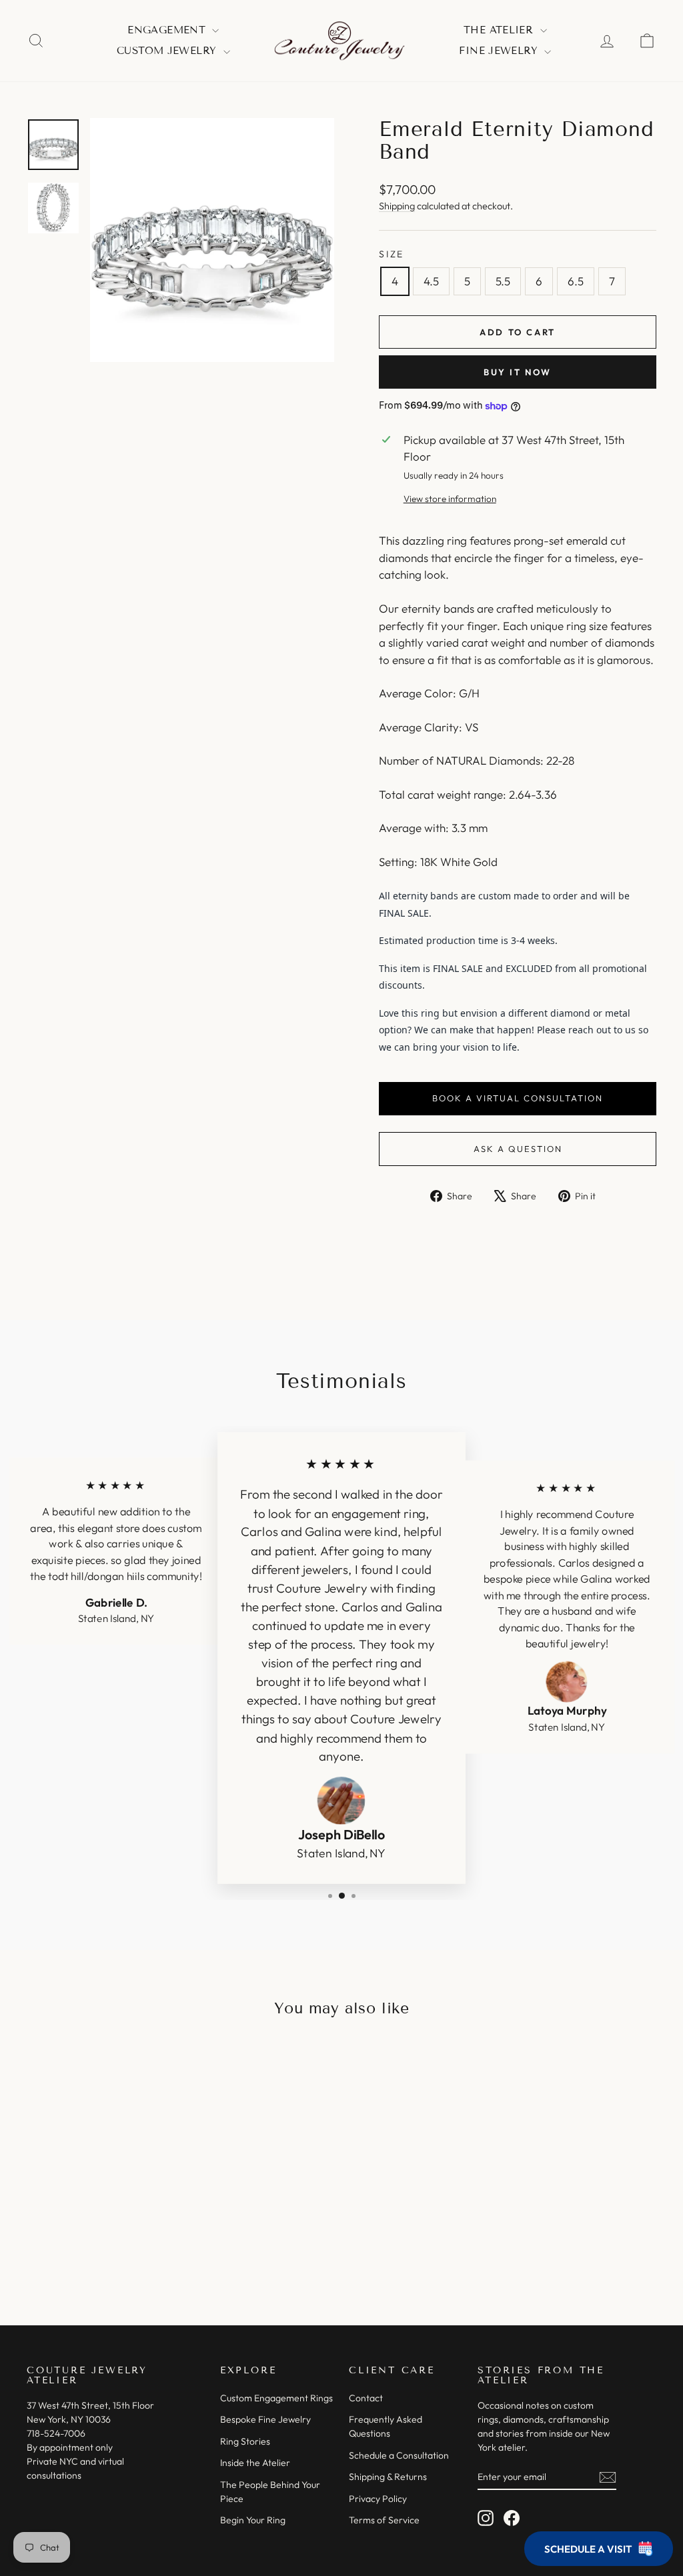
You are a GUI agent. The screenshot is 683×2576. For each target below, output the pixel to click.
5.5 (503, 281)
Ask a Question (518, 1149)
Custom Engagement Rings (276, 2398)
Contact (366, 2398)
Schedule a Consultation (399, 2455)
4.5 (431, 281)
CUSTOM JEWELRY (168, 51)
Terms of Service (384, 2520)
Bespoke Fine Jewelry (265, 2419)
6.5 (576, 281)
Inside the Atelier (255, 2463)
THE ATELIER (500, 30)
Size (392, 254)
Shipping (397, 206)
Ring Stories (245, 2441)
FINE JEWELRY (500, 51)
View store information (450, 499)
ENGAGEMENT (168, 30)
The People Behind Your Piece (270, 2492)
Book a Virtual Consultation (518, 1098)
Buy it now (518, 372)
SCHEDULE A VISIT (588, 2549)
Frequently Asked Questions (386, 2426)
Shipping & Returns (388, 2477)
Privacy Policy (378, 2499)
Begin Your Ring (253, 2520)
